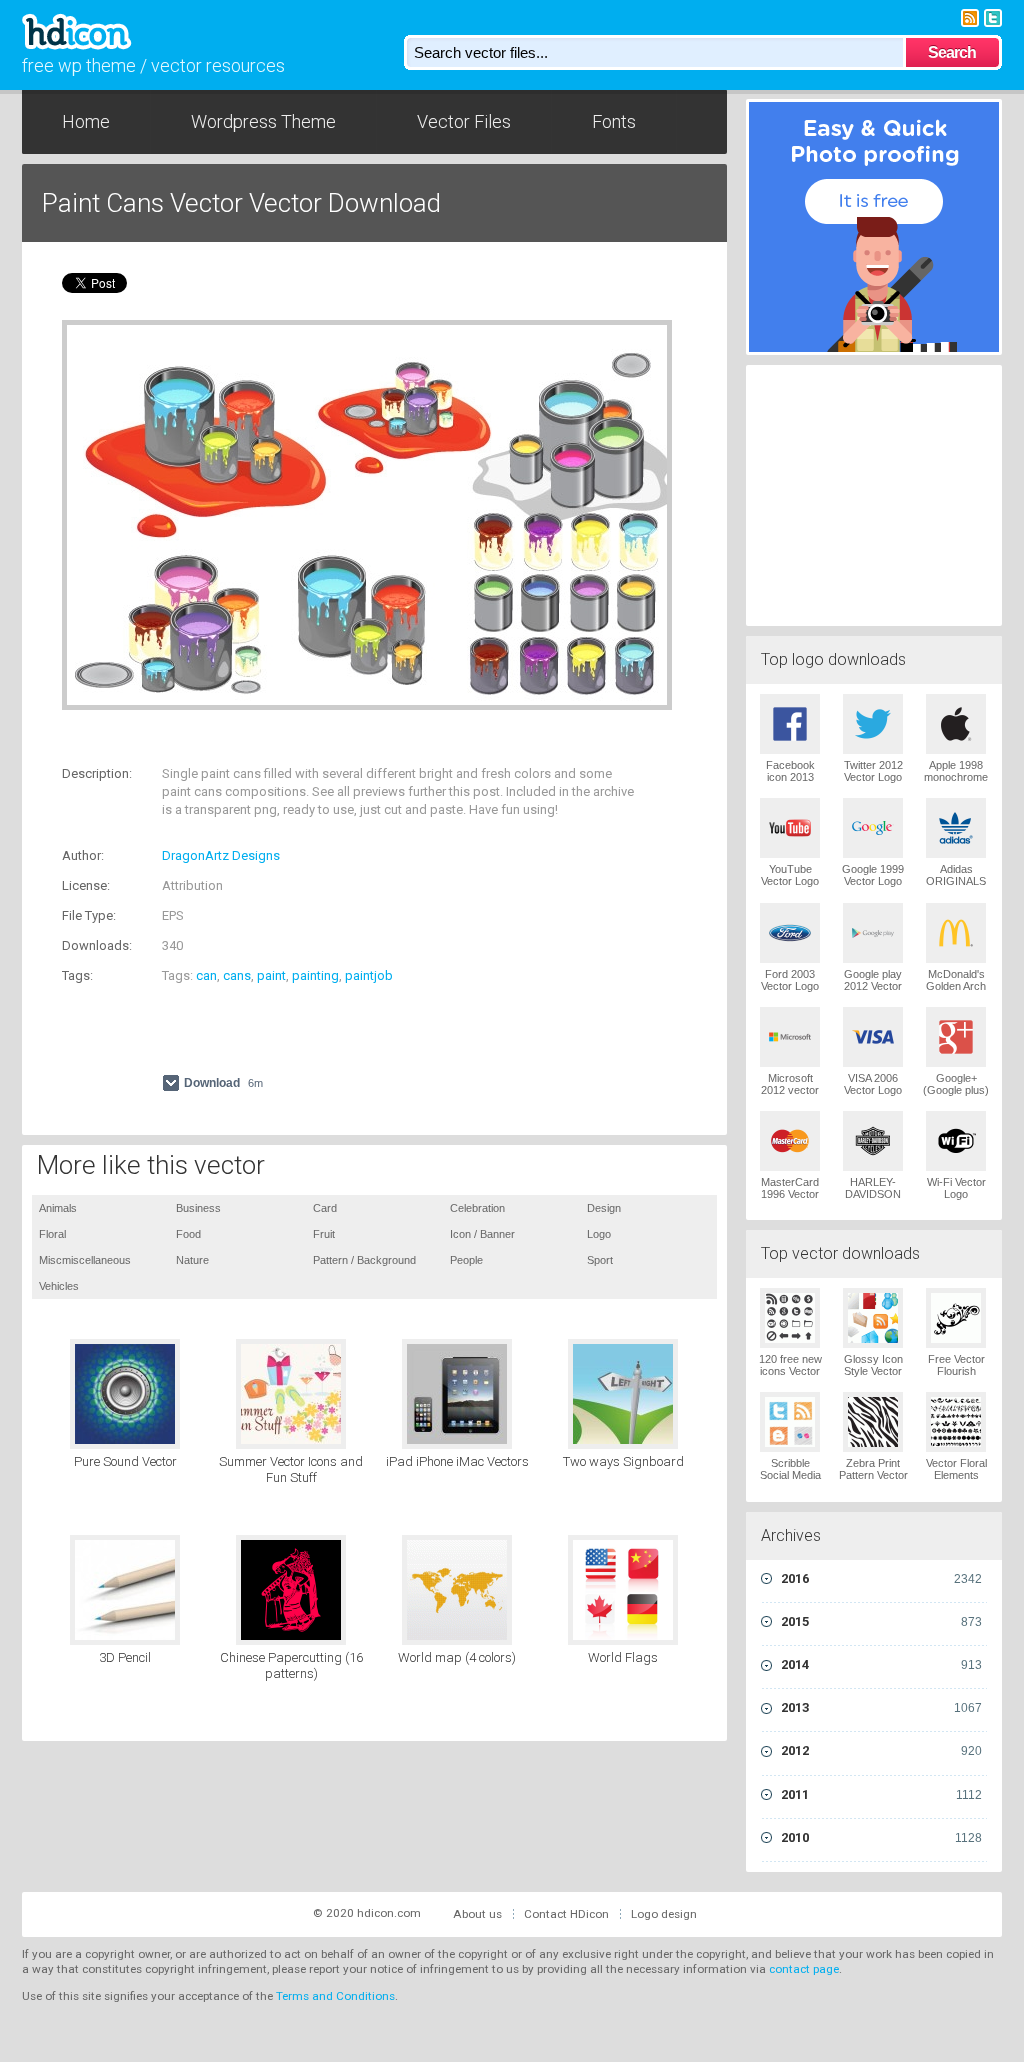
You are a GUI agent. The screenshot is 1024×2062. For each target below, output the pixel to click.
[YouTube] (790, 828)
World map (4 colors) (457, 1657)
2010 (881, 1837)
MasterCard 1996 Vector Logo (790, 1194)
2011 (881, 1794)
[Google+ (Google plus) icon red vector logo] (956, 1037)
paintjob (369, 975)
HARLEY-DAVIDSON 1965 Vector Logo (873, 1200)
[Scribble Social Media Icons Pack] (790, 1422)
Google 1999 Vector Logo (873, 875)
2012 (881, 1750)
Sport (600, 1260)
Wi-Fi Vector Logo (956, 1188)
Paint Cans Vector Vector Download (241, 203)
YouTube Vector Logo (790, 875)
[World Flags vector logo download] (623, 1590)
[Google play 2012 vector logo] (873, 933)
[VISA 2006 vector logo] (873, 1037)
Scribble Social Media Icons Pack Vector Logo (790, 1481)
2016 (881, 1578)
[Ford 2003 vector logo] (790, 933)
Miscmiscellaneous (85, 1260)
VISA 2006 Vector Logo (873, 1084)
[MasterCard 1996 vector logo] (790, 1141)
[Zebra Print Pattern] (873, 1422)
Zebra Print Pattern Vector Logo (873, 1475)
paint (271, 975)
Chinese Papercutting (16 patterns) (291, 1665)
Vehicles (59, 1286)
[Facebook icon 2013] (790, 724)
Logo (599, 1234)
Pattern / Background (364, 1260)
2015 (881, 1621)
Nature (192, 1260)
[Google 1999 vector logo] (873, 828)
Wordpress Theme (263, 121)
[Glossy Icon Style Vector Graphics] (873, 1318)
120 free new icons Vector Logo (790, 1371)
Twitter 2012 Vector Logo (873, 771)
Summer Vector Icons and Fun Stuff (291, 1469)
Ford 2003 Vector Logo (790, 980)
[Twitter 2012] (873, 724)
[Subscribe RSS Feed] (970, 16)
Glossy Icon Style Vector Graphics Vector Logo (873, 1377)
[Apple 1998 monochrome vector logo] (956, 724)
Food (188, 1234)
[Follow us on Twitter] (993, 16)
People (466, 1260)
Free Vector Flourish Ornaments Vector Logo (956, 1377)
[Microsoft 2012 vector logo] (790, 1037)
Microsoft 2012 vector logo (790, 1090)
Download (223, 1083)
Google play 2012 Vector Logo (873, 986)
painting (315, 975)
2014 (881, 1664)
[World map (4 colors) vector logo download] (457, 1590)
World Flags (623, 1657)
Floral (52, 1234)
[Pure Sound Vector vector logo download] (125, 1394)
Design (604, 1208)
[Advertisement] (296, 740)
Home (86, 121)
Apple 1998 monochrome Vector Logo (956, 777)
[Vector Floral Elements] (956, 1422)
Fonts (614, 121)
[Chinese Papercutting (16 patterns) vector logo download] (291, 1590)
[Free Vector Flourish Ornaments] (956, 1318)
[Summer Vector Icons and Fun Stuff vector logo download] (291, 1394)
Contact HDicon (566, 1914)
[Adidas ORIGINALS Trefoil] (956, 828)
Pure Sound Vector (125, 1461)
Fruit (324, 1234)
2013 (881, 1707)
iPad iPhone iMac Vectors (457, 1461)
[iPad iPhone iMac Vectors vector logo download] (457, 1394)
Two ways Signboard (623, 1461)
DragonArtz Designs (221, 855)
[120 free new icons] (790, 1318)
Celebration (477, 1208)
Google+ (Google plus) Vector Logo (956, 1090)
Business (198, 1208)
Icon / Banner (482, 1234)
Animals (58, 1208)
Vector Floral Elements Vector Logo (956, 1475)
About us (477, 1914)
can (206, 975)
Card (325, 1208)
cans (237, 975)
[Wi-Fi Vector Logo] (956, 1141)
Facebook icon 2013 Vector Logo (790, 777)
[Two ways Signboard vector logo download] (623, 1394)
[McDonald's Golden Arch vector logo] (956, 933)
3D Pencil (125, 1657)
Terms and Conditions (335, 1996)
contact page (804, 1969)
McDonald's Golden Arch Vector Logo (956, 986)
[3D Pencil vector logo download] (125, 1590)
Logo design (664, 1914)
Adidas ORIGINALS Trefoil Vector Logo (956, 887)
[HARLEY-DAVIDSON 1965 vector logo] (873, 1141)
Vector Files (464, 121)
